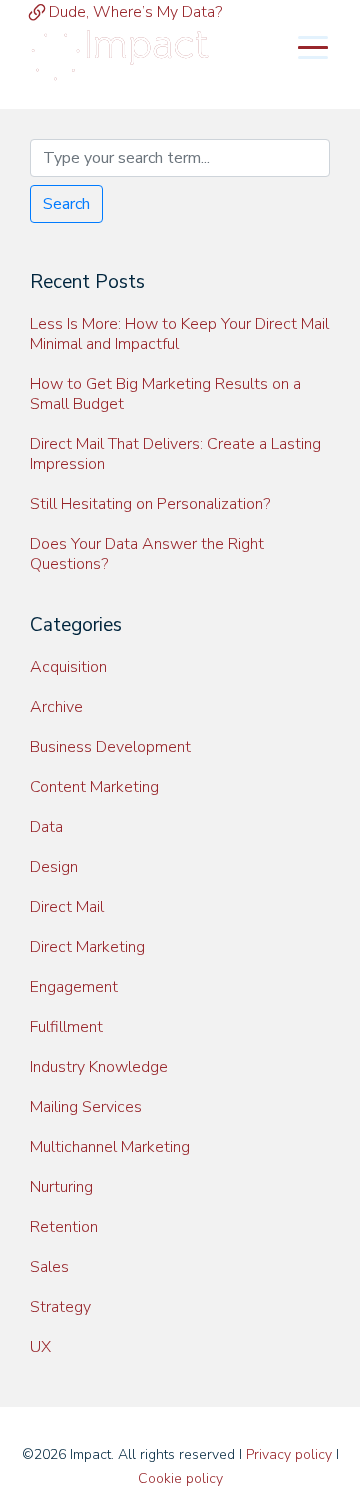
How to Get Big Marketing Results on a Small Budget (165, 394)
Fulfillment (66, 1027)
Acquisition (68, 667)
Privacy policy (289, 1454)
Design (54, 867)
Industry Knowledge (99, 1067)
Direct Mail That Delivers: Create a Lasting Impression (175, 454)
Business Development (110, 747)
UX (40, 1347)
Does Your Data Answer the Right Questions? (147, 554)
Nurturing (61, 1187)
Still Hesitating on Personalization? (150, 504)
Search (66, 204)
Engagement (74, 987)
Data (46, 827)
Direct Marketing (87, 947)
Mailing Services (86, 1107)
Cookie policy (180, 1478)
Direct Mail (67, 907)
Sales (49, 1267)
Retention (64, 1227)
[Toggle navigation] (313, 46)
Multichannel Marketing (110, 1147)
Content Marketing (94, 787)
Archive (56, 707)
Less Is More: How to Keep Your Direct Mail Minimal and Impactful (179, 334)
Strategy (60, 1307)
